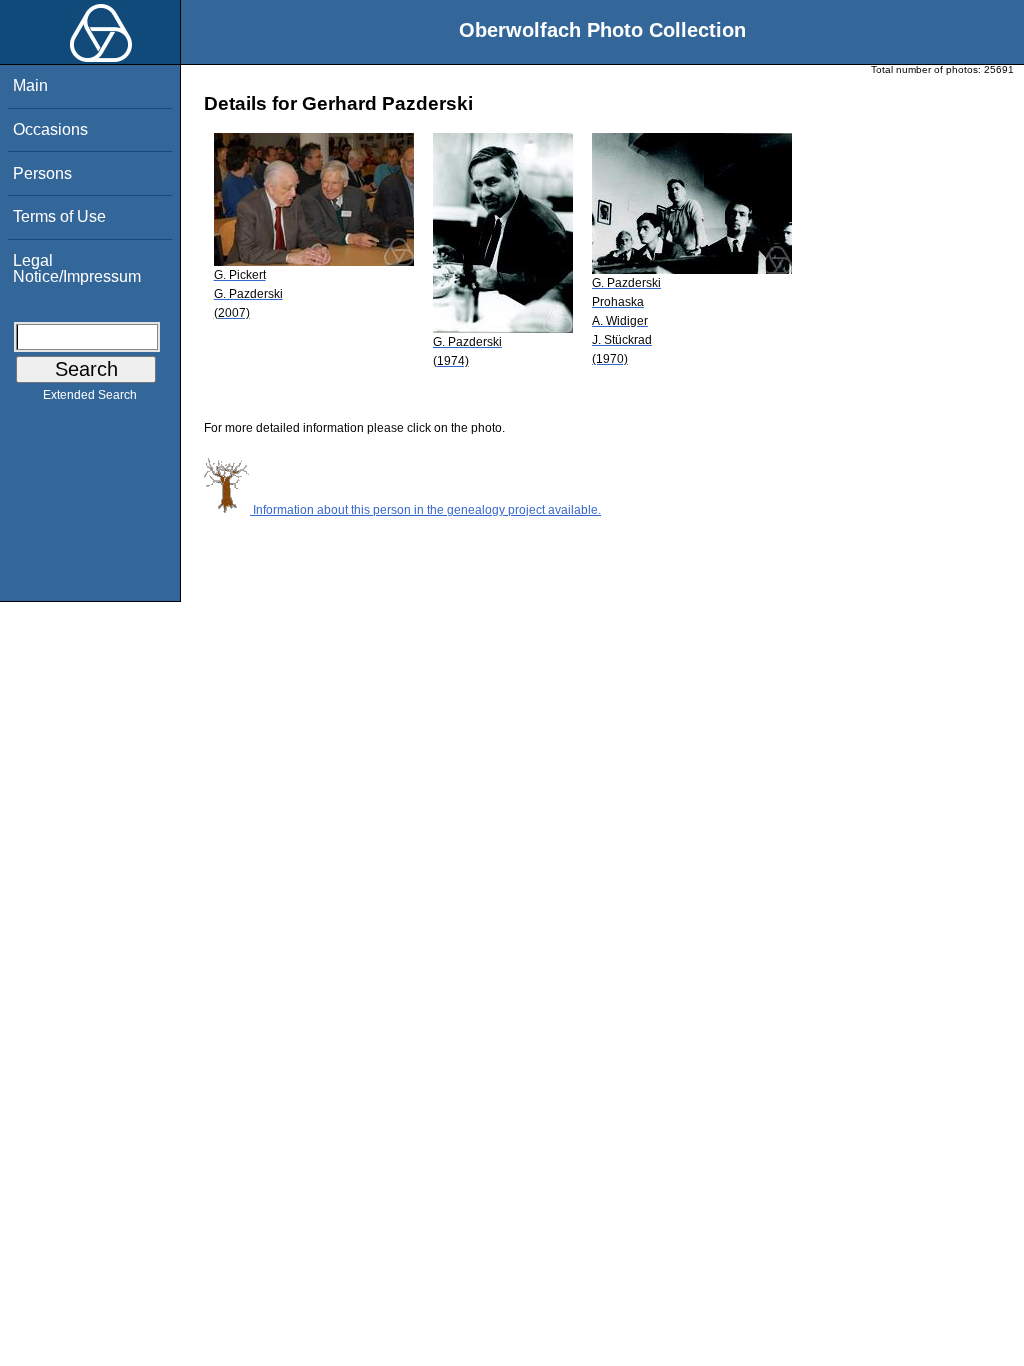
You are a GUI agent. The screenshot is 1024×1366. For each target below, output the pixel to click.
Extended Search (90, 395)
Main (30, 85)
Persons (42, 173)
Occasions (50, 129)
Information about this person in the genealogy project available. (425, 510)
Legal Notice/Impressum (77, 268)
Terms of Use (59, 216)
